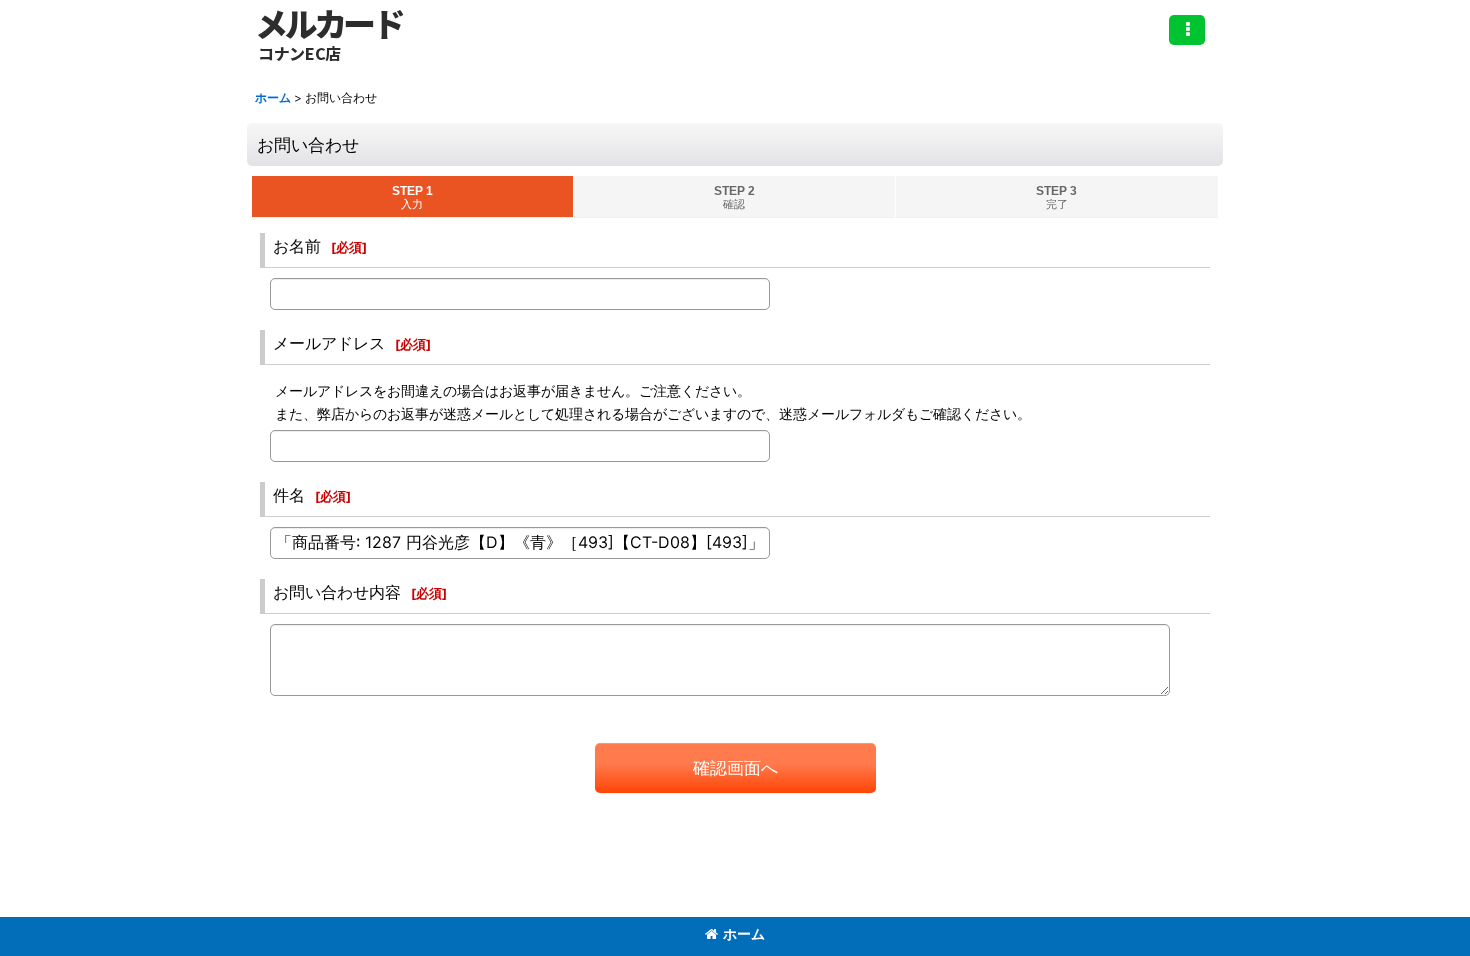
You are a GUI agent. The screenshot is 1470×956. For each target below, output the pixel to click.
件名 (289, 495)
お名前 (297, 246)
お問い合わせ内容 (337, 592)
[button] (1187, 30)
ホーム (744, 933)
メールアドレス (329, 343)
